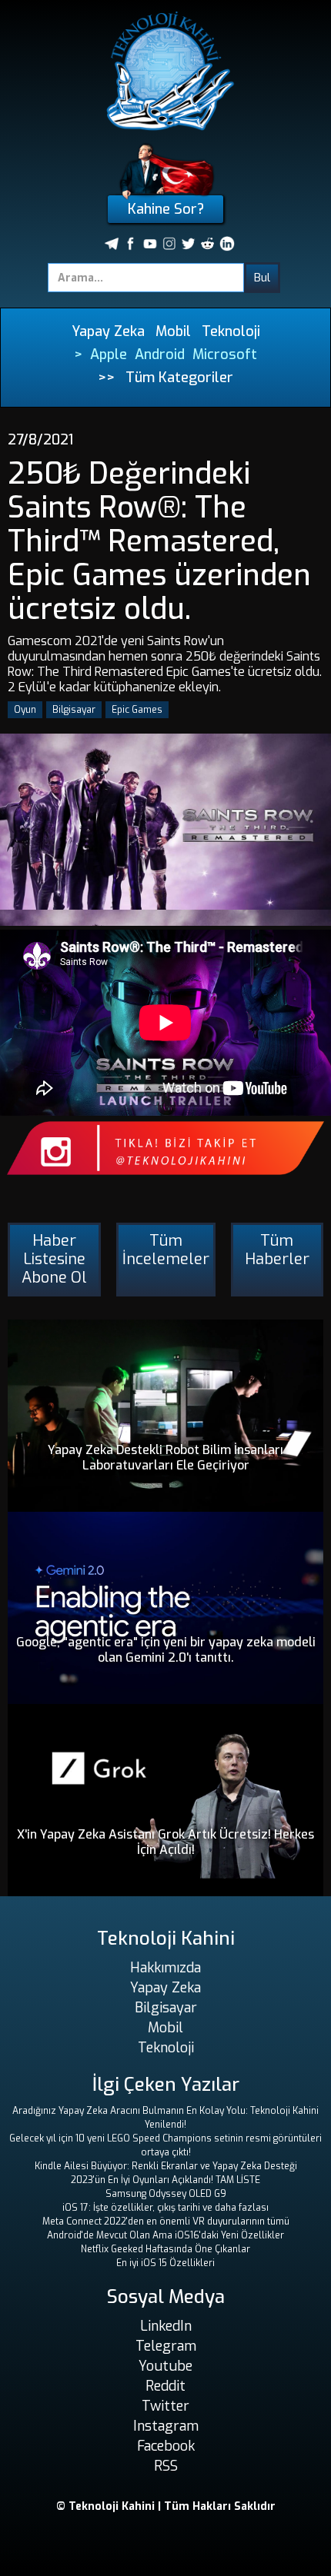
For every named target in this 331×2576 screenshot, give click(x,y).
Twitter (165, 2406)
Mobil (173, 331)
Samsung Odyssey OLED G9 (166, 2194)
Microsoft (225, 354)
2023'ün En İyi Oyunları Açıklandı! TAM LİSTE (165, 2180)
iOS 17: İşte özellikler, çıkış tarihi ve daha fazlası (165, 2208)
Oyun (25, 710)
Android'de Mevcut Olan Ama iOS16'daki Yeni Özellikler (165, 2235)
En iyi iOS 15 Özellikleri (165, 2263)
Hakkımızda (165, 1968)
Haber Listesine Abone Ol (54, 1259)
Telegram (166, 2346)
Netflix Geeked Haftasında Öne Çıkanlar (165, 2249)
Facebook (166, 2446)
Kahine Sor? (166, 209)
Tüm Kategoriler (179, 378)
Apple (109, 354)
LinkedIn (166, 2326)
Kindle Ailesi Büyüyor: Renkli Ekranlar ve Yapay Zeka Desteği (166, 2166)
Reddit (165, 2386)
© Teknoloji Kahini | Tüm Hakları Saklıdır (166, 2506)
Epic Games (137, 710)
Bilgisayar (74, 710)
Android (160, 354)
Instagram (166, 2426)
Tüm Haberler (277, 1250)
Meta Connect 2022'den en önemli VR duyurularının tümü (166, 2222)
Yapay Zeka (108, 331)
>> (106, 378)
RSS (166, 2466)
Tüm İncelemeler (166, 1250)
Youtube (165, 2366)
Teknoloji (231, 331)
